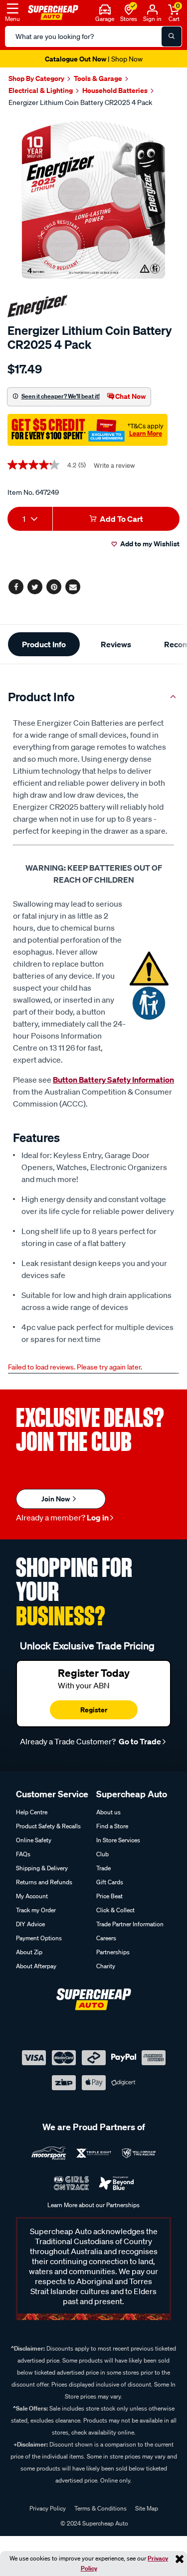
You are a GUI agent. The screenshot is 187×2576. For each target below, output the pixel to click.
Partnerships (113, 1952)
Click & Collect (115, 1910)
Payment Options (39, 1938)
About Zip (29, 1952)
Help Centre (32, 1812)
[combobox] (30, 519)
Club (102, 1854)
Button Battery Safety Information (113, 1080)
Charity (106, 1966)
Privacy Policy (48, 2508)
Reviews (116, 644)
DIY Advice (30, 1924)
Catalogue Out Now (94, 59)
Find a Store (112, 1826)
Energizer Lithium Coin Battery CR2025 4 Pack (80, 102)
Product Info (44, 644)
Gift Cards (110, 1882)
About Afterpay (36, 1966)
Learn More (146, 433)
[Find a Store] (129, 8)
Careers (106, 1938)
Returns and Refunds (44, 1882)
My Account (32, 1896)
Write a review (114, 466)
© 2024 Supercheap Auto (93, 2523)
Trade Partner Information (130, 1924)
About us (108, 1812)
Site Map (147, 2508)
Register (94, 1710)
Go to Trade (139, 1741)
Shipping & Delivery (42, 1868)
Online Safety (34, 1840)
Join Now (56, 1499)
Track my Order (36, 1910)
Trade (103, 1868)
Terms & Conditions (100, 2508)
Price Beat (109, 1896)
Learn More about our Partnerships (93, 2205)
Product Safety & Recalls (48, 1826)
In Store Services (118, 1840)
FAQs (23, 1854)
